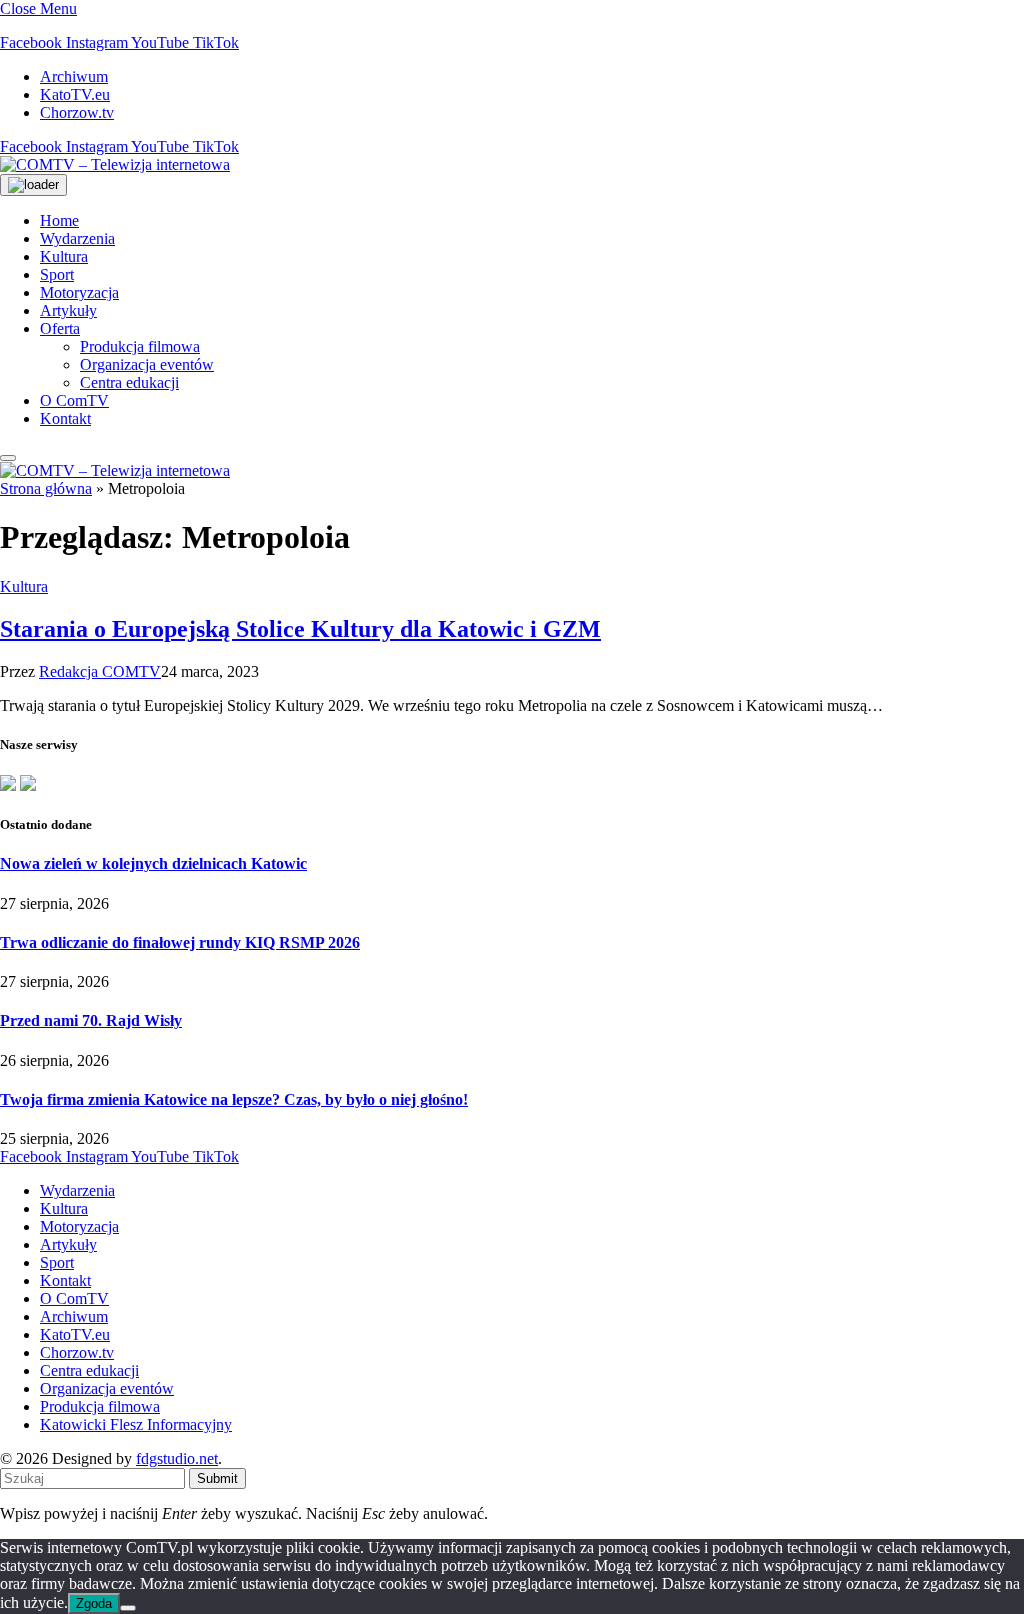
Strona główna (46, 488)
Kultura (64, 256)
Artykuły (68, 310)
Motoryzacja (79, 292)
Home (59, 220)
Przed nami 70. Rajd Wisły (91, 1020)
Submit (217, 1478)
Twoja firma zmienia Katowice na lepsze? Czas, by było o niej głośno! (234, 1099)
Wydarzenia (77, 238)
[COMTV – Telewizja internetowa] (115, 164)
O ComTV (74, 400)
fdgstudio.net (177, 1458)
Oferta (60, 328)
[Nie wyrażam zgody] (128, 1608)
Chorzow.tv (77, 112)
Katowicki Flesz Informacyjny (136, 1424)
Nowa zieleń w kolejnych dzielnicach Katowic (153, 863)
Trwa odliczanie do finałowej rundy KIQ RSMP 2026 (180, 942)
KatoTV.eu (75, 94)
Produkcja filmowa (140, 346)
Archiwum (74, 76)
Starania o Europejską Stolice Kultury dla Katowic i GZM (300, 629)
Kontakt (65, 418)
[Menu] (8, 458)
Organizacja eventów (147, 364)
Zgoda (94, 1603)
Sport (57, 274)
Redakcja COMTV (100, 671)
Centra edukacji (129, 382)
